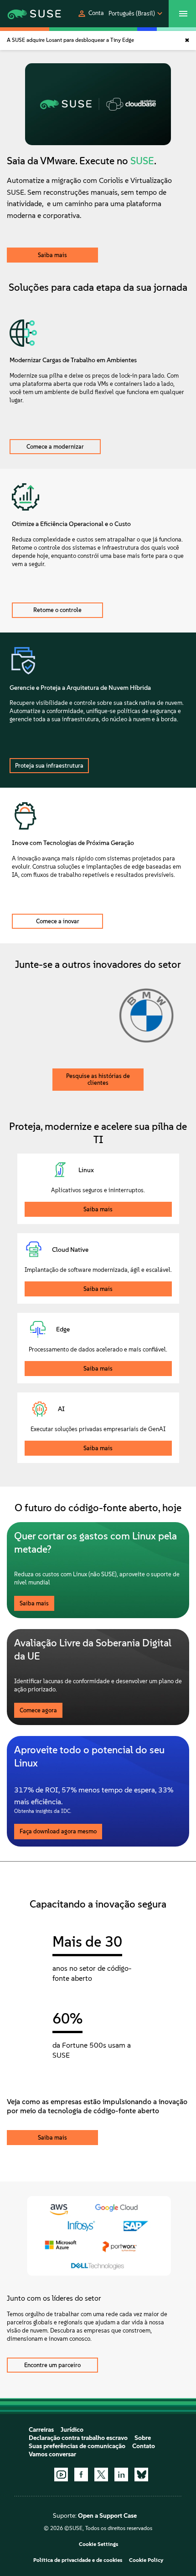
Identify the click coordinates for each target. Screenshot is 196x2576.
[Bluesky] (141, 2475)
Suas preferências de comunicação (77, 2446)
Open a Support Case (107, 2516)
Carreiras (41, 2430)
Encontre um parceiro (52, 2365)
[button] (90, 14)
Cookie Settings (98, 2544)
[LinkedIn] (121, 2475)
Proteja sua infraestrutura (49, 766)
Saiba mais (52, 255)
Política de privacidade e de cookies (78, 2560)
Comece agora (38, 1710)
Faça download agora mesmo (58, 1831)
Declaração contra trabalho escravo (78, 2438)
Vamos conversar (52, 2454)
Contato (144, 2446)
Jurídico (72, 2430)
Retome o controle (57, 610)
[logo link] (28, 14)
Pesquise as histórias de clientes (98, 1079)
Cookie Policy (146, 2560)
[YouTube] (61, 2475)
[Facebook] (81, 2475)
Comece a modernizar (55, 447)
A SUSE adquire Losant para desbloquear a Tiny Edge (70, 40)
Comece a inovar (58, 921)
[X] (101, 2475)
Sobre (143, 2438)
